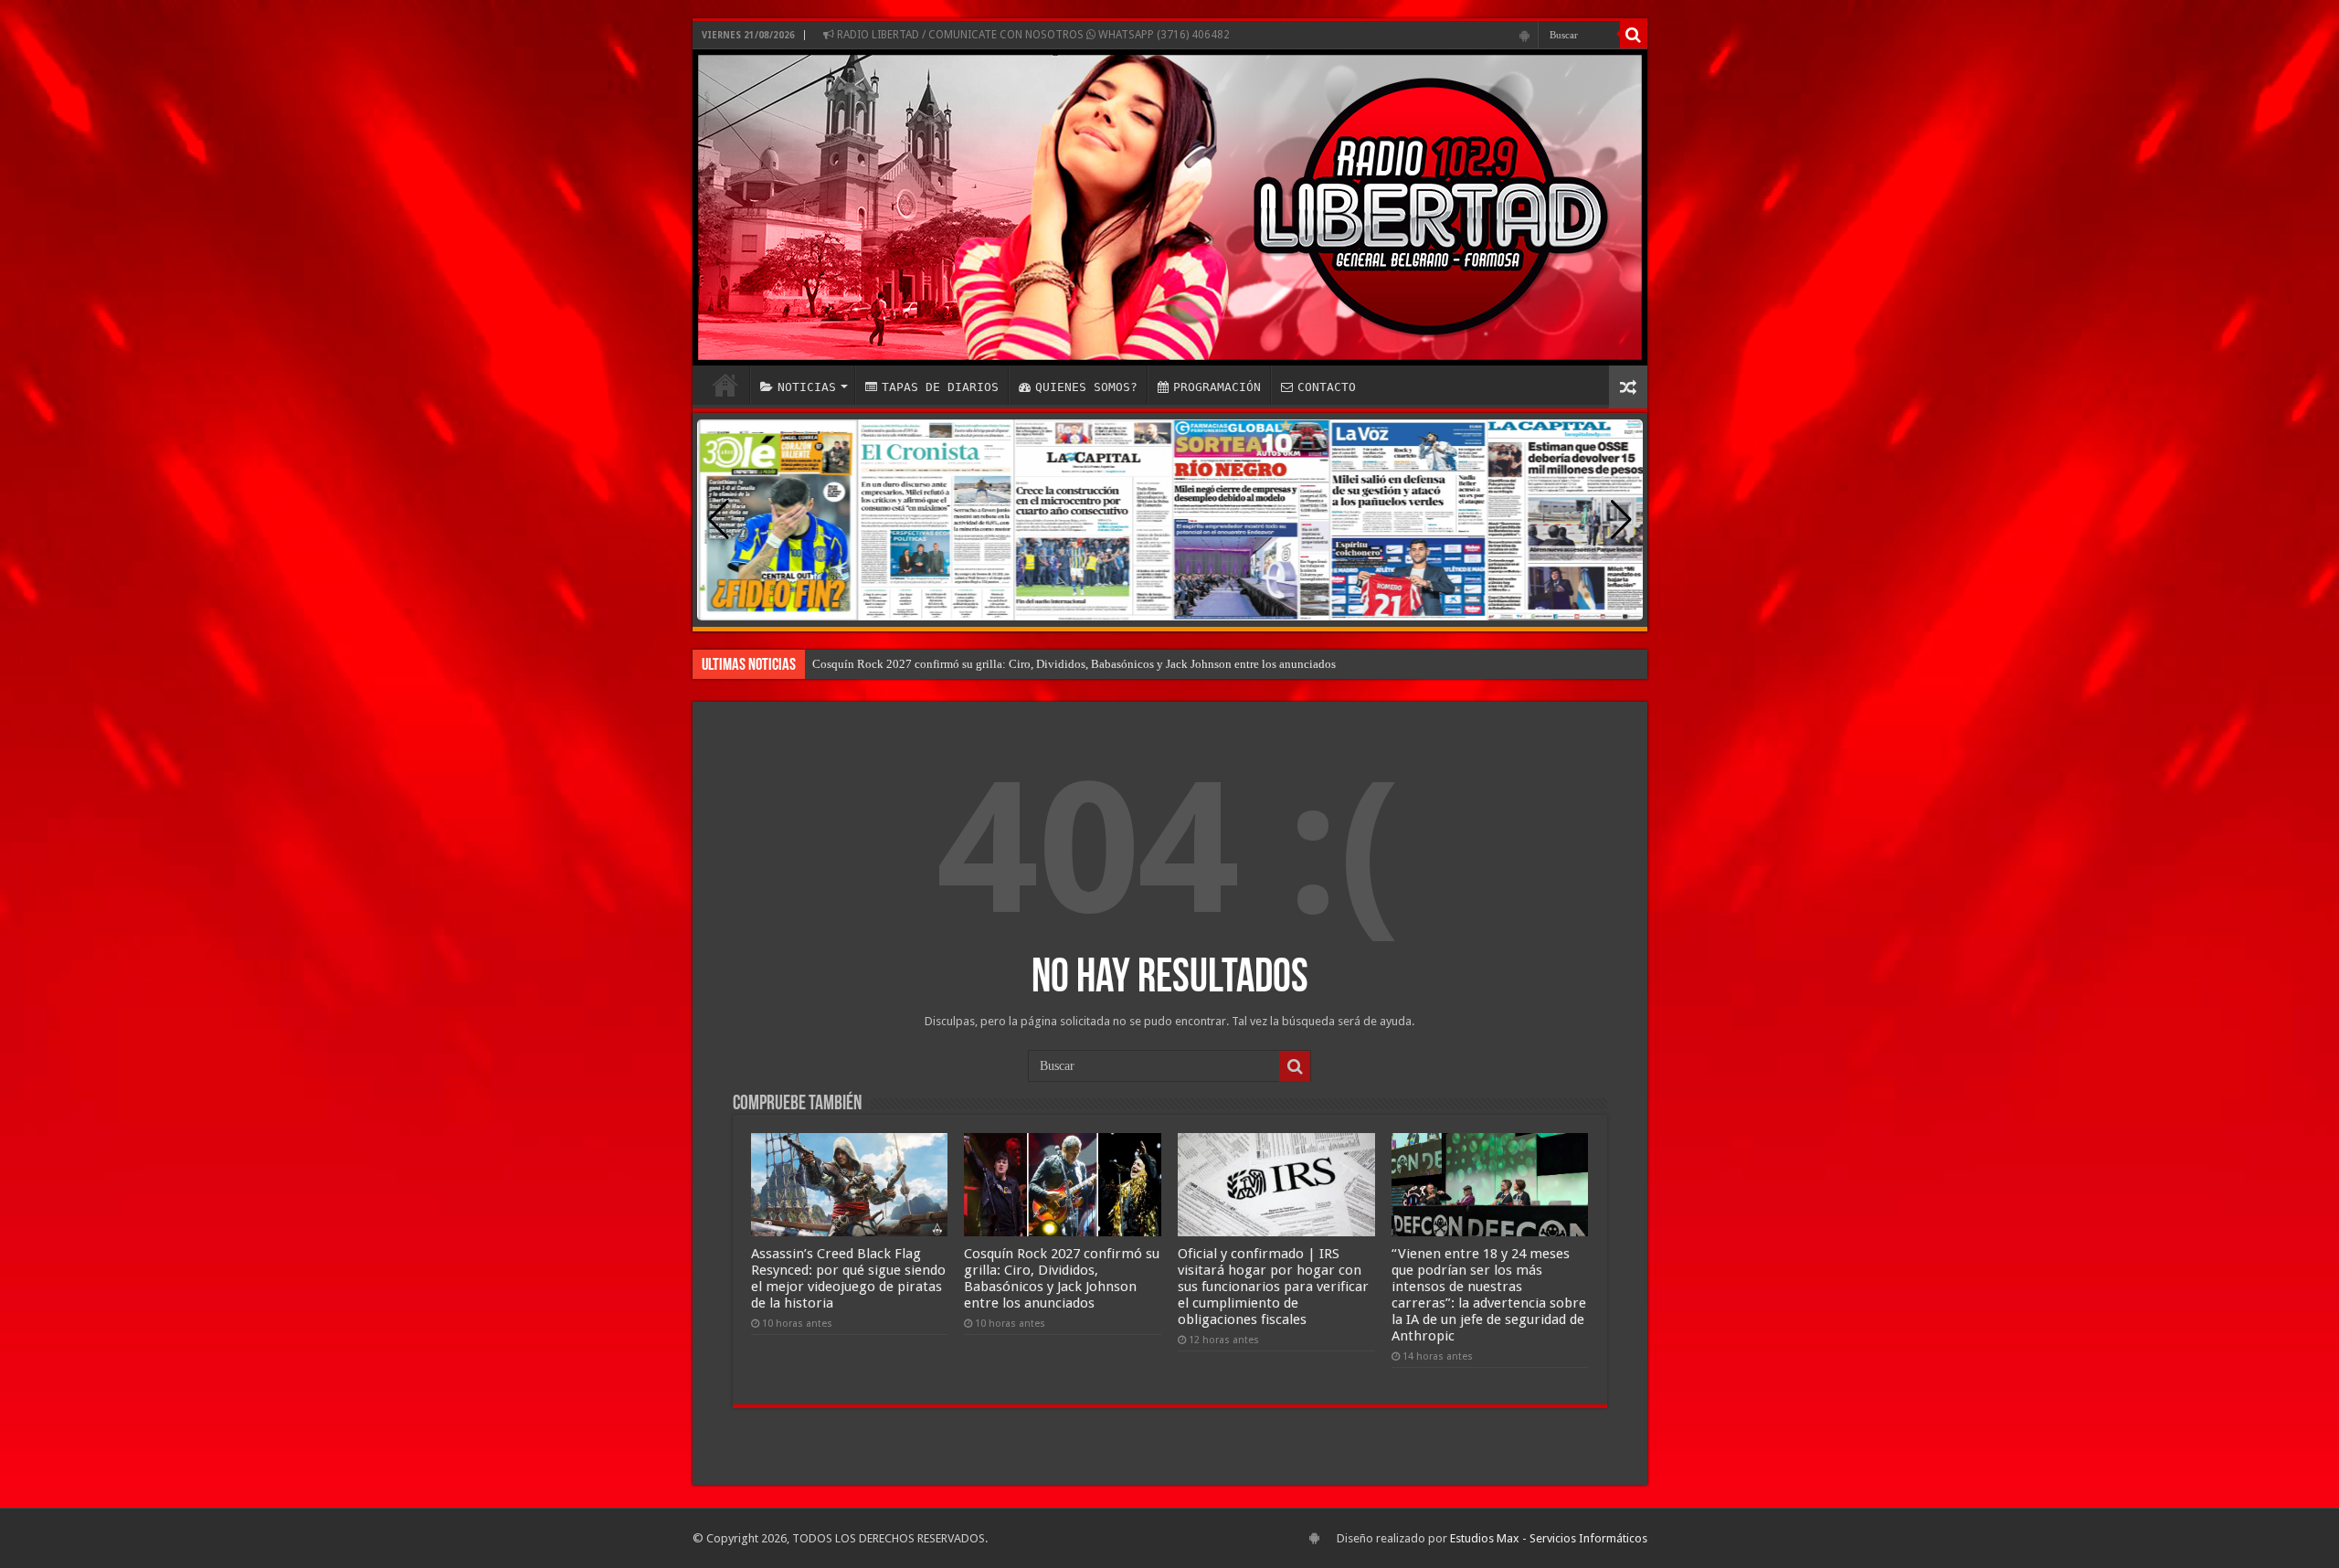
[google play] (1524, 36)
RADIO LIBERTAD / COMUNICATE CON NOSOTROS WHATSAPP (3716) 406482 (1032, 35)
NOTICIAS (807, 387)
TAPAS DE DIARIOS (940, 387)
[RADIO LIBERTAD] (1170, 207)
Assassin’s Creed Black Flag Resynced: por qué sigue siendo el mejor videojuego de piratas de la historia (848, 1278)
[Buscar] (1634, 35)
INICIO (725, 385)
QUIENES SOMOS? (1086, 387)
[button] (1621, 520)
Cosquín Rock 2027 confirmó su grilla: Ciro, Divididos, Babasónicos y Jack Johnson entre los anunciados (1074, 664)
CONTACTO (1327, 387)
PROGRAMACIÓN (1217, 387)
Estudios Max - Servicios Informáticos (1549, 1538)
